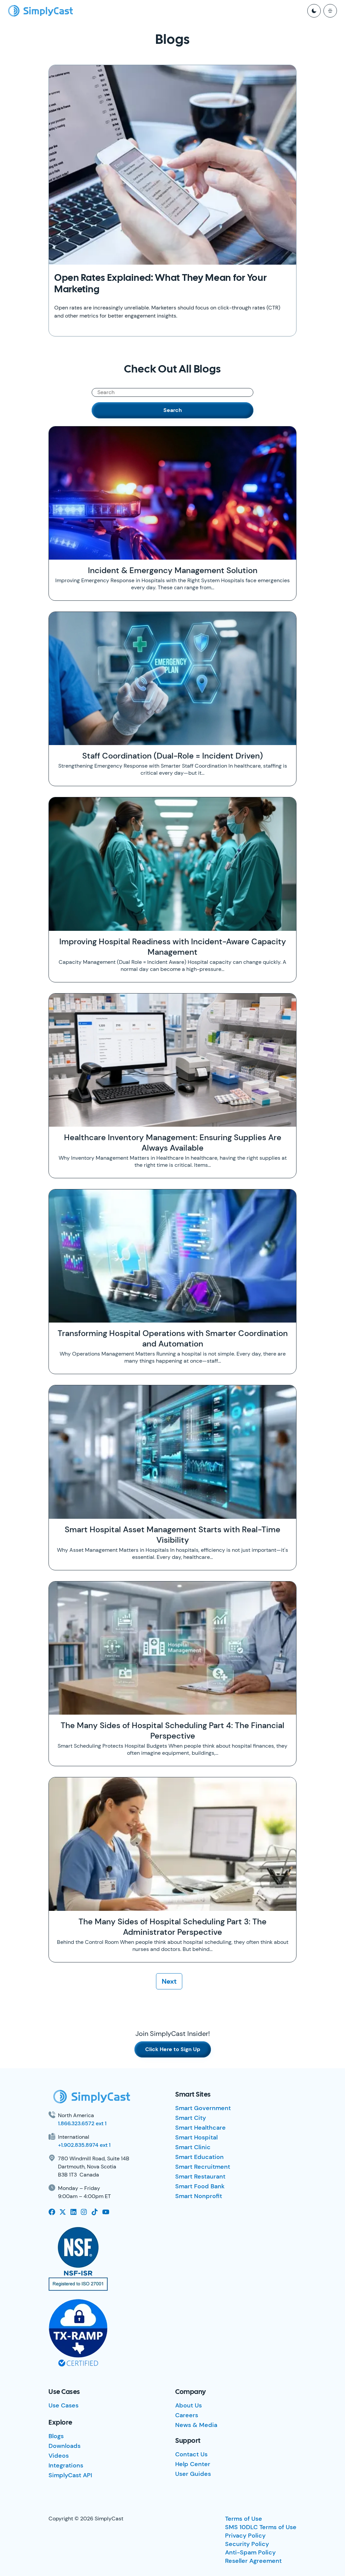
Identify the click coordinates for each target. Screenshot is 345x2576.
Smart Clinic (193, 2147)
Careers (187, 2415)
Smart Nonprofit (199, 2196)
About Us (189, 2405)
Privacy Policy (245, 2536)
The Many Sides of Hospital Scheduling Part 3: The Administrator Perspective (172, 1927)
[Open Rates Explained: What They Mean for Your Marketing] (172, 165)
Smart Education (199, 2157)
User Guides (193, 2474)
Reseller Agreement (253, 2561)
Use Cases (64, 2405)
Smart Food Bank (200, 2186)
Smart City (191, 2118)
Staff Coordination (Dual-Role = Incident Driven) (172, 756)
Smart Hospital (196, 2137)
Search (173, 410)
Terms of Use (244, 2519)
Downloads (65, 2446)
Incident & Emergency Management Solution (173, 570)
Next (169, 1981)
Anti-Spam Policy (250, 2552)
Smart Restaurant (200, 2177)
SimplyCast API (70, 2475)
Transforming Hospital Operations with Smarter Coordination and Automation (173, 1338)
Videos (59, 2456)
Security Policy (247, 2544)
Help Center (193, 2464)
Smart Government (203, 2108)
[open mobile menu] (330, 11)
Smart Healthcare (200, 2128)
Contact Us (191, 2454)
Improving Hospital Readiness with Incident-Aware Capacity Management (173, 947)
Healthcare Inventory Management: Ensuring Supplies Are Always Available (173, 1143)
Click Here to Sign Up (173, 2049)
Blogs (56, 2436)
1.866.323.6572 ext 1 (82, 2123)
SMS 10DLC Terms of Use (261, 2527)
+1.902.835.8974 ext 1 (84, 2145)
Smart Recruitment (203, 2167)
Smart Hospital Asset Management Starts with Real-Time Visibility (172, 1535)
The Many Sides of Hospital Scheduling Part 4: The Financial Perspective (172, 1730)
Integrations (66, 2465)
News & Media (196, 2425)
